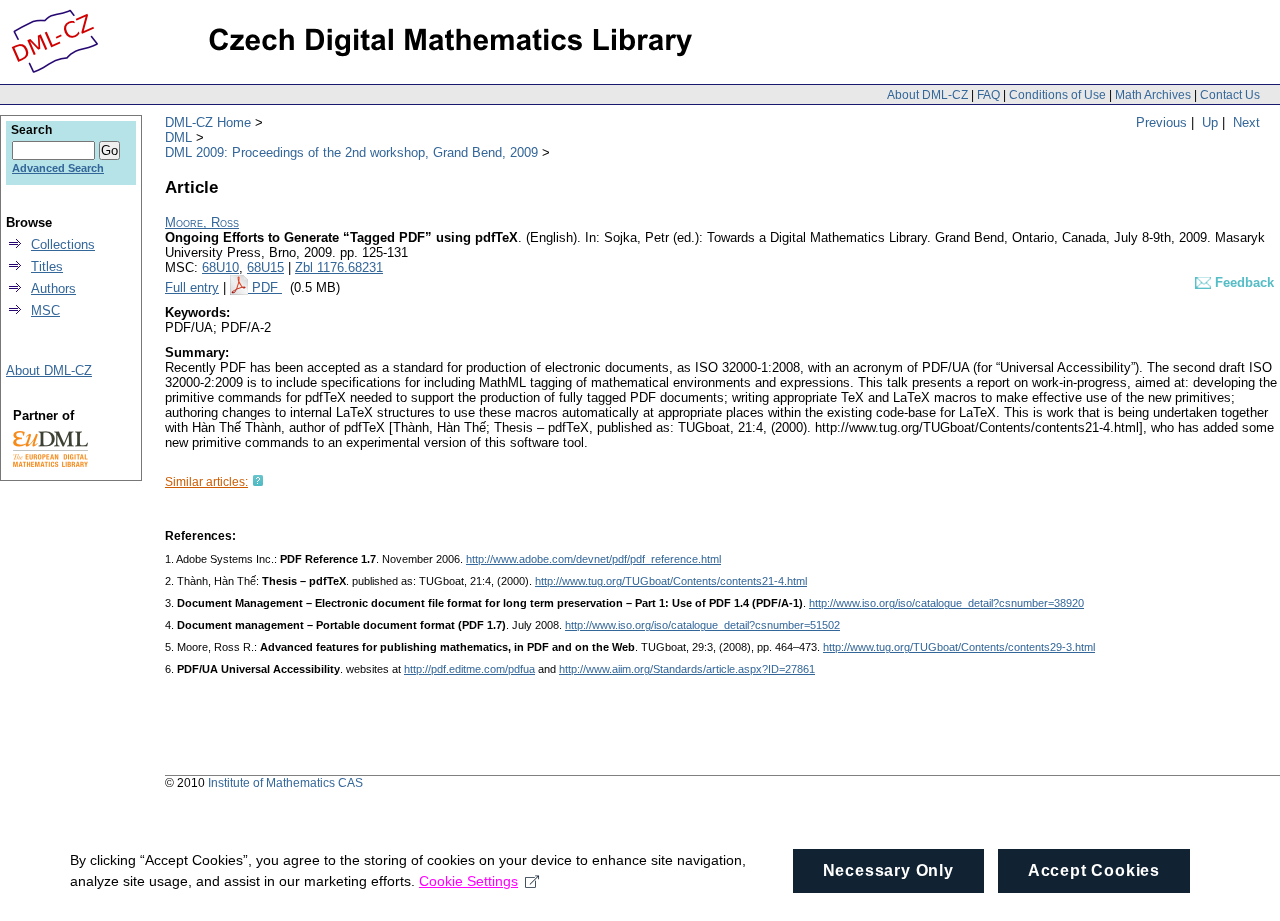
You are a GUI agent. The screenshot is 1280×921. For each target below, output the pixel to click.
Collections (63, 244)
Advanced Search (58, 168)
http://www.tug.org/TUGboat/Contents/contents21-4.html (671, 581)
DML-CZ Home (208, 122)
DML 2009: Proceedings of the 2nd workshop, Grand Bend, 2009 (351, 152)
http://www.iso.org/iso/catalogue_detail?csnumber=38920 (946, 603)
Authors (53, 288)
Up (1210, 122)
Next (1246, 122)
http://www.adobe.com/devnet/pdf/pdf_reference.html (593, 559)
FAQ (988, 95)
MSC (45, 310)
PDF (267, 287)
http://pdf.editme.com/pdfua (469, 669)
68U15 (265, 267)
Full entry (192, 287)
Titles (47, 266)
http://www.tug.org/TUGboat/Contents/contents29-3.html (959, 647)
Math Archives (1153, 95)
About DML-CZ (927, 95)
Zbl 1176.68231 (339, 267)
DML (178, 137)
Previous (1161, 122)
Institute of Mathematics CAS (285, 783)
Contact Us (1230, 95)
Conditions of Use (1057, 95)
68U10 (220, 267)
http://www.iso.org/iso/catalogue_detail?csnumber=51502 (702, 625)
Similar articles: (206, 482)
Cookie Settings (468, 881)
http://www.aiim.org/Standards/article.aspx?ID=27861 (687, 669)
